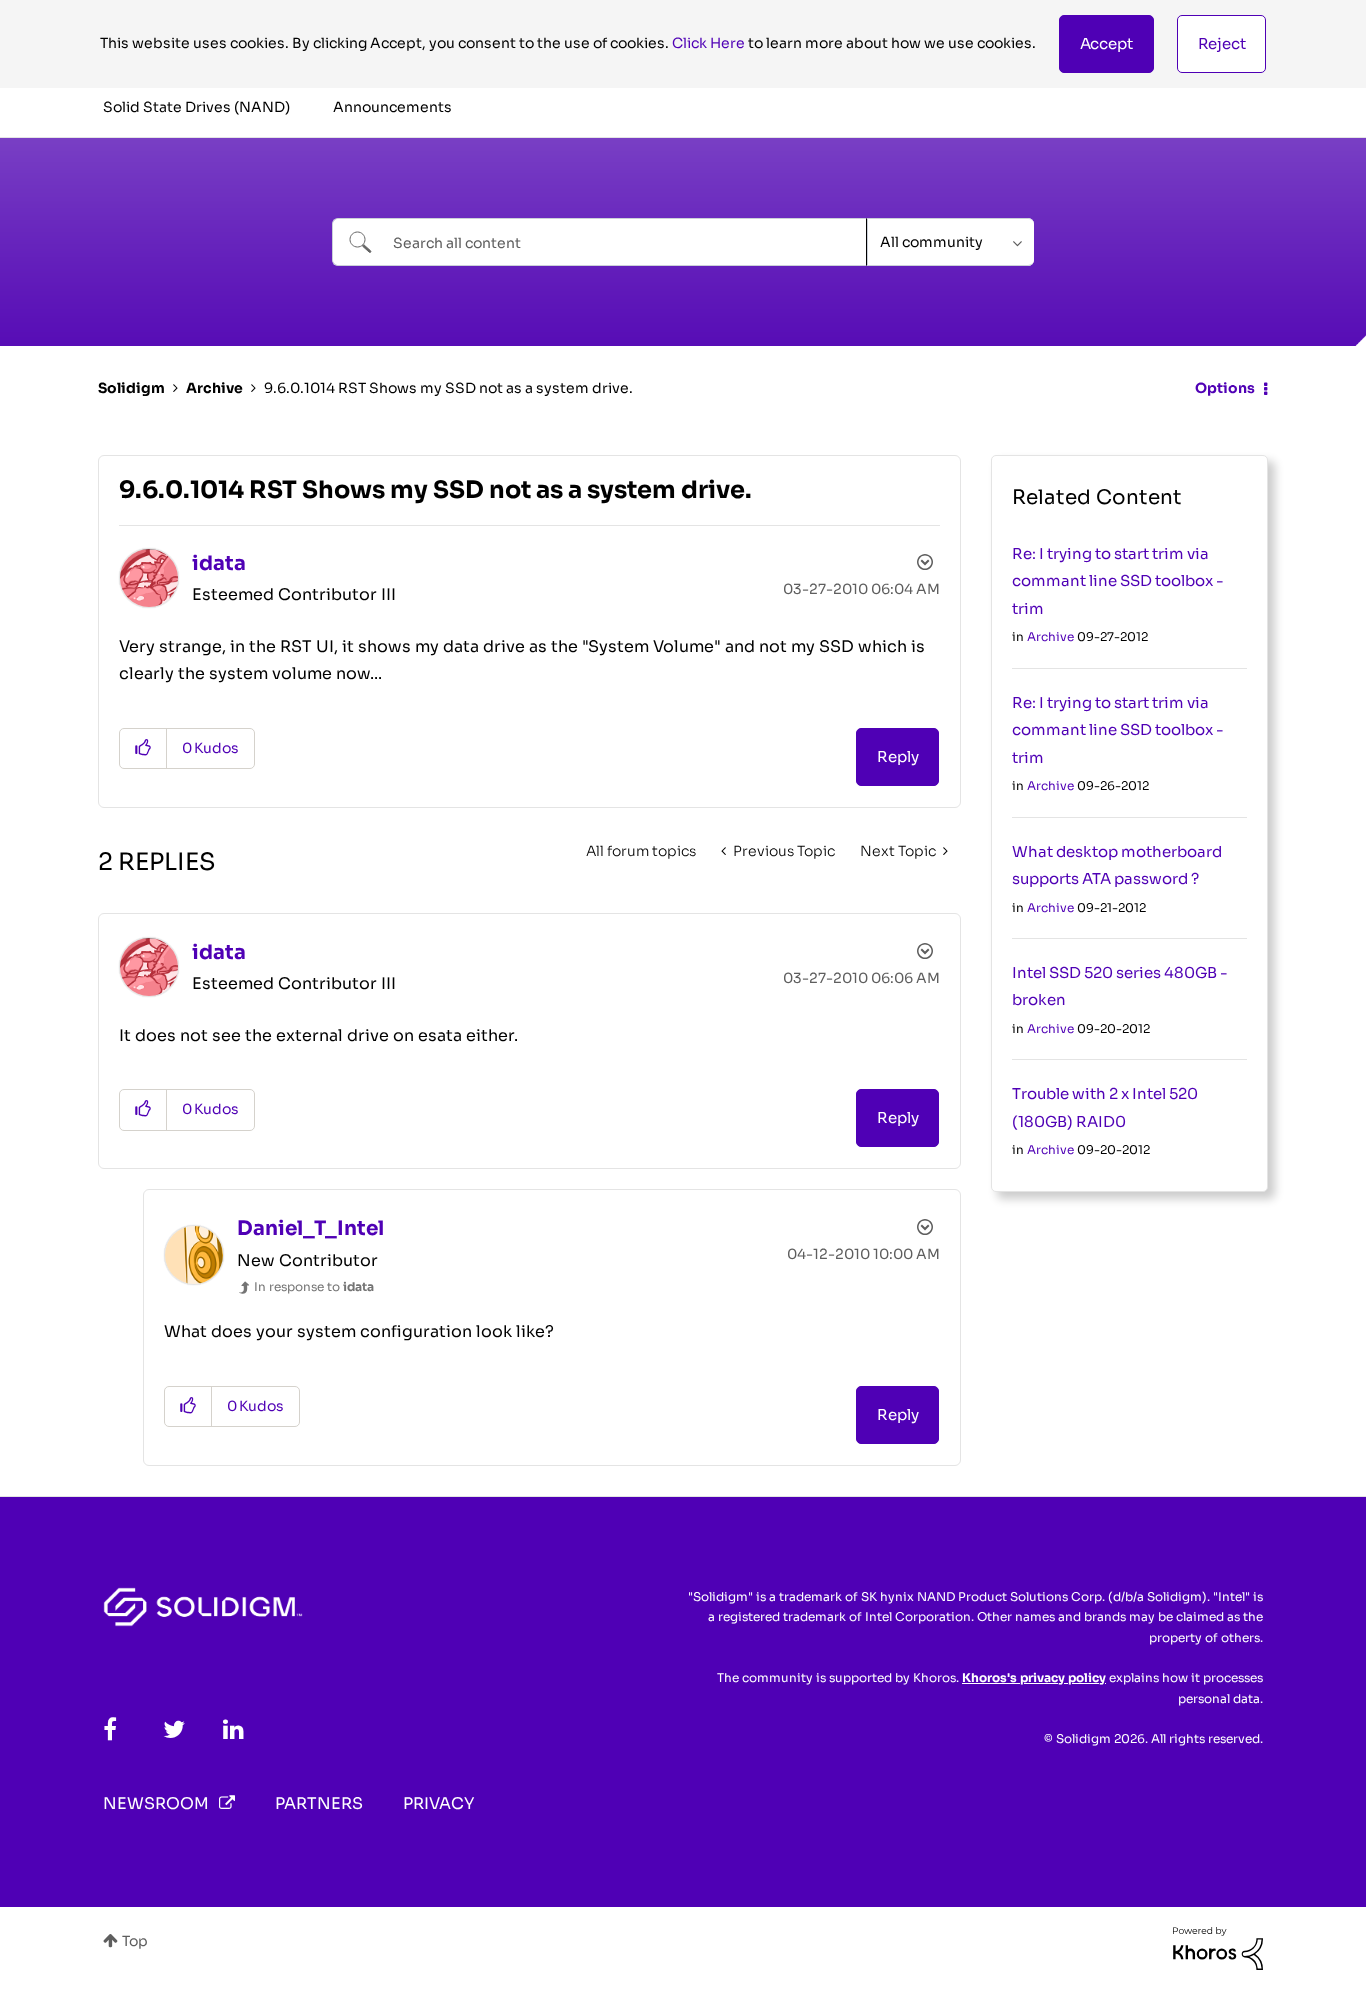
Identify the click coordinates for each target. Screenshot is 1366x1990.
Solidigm (131, 388)
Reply (897, 756)
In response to (314, 1286)
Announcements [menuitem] (392, 107)
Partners (319, 1803)
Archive (214, 388)
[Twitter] (174, 1729)
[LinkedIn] (233, 1729)
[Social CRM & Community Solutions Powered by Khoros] (1218, 1947)
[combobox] (599, 242)
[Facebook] (110, 1729)
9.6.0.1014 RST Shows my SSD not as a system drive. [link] (448, 388)
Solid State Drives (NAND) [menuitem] (196, 107)
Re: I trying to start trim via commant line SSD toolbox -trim (1118, 581)
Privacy (438, 1803)
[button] (1106, 44)
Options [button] (1225, 388)
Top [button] (135, 1941)
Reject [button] (1222, 43)
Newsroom (156, 1803)
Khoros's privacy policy (1034, 1677)
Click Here (708, 43)
